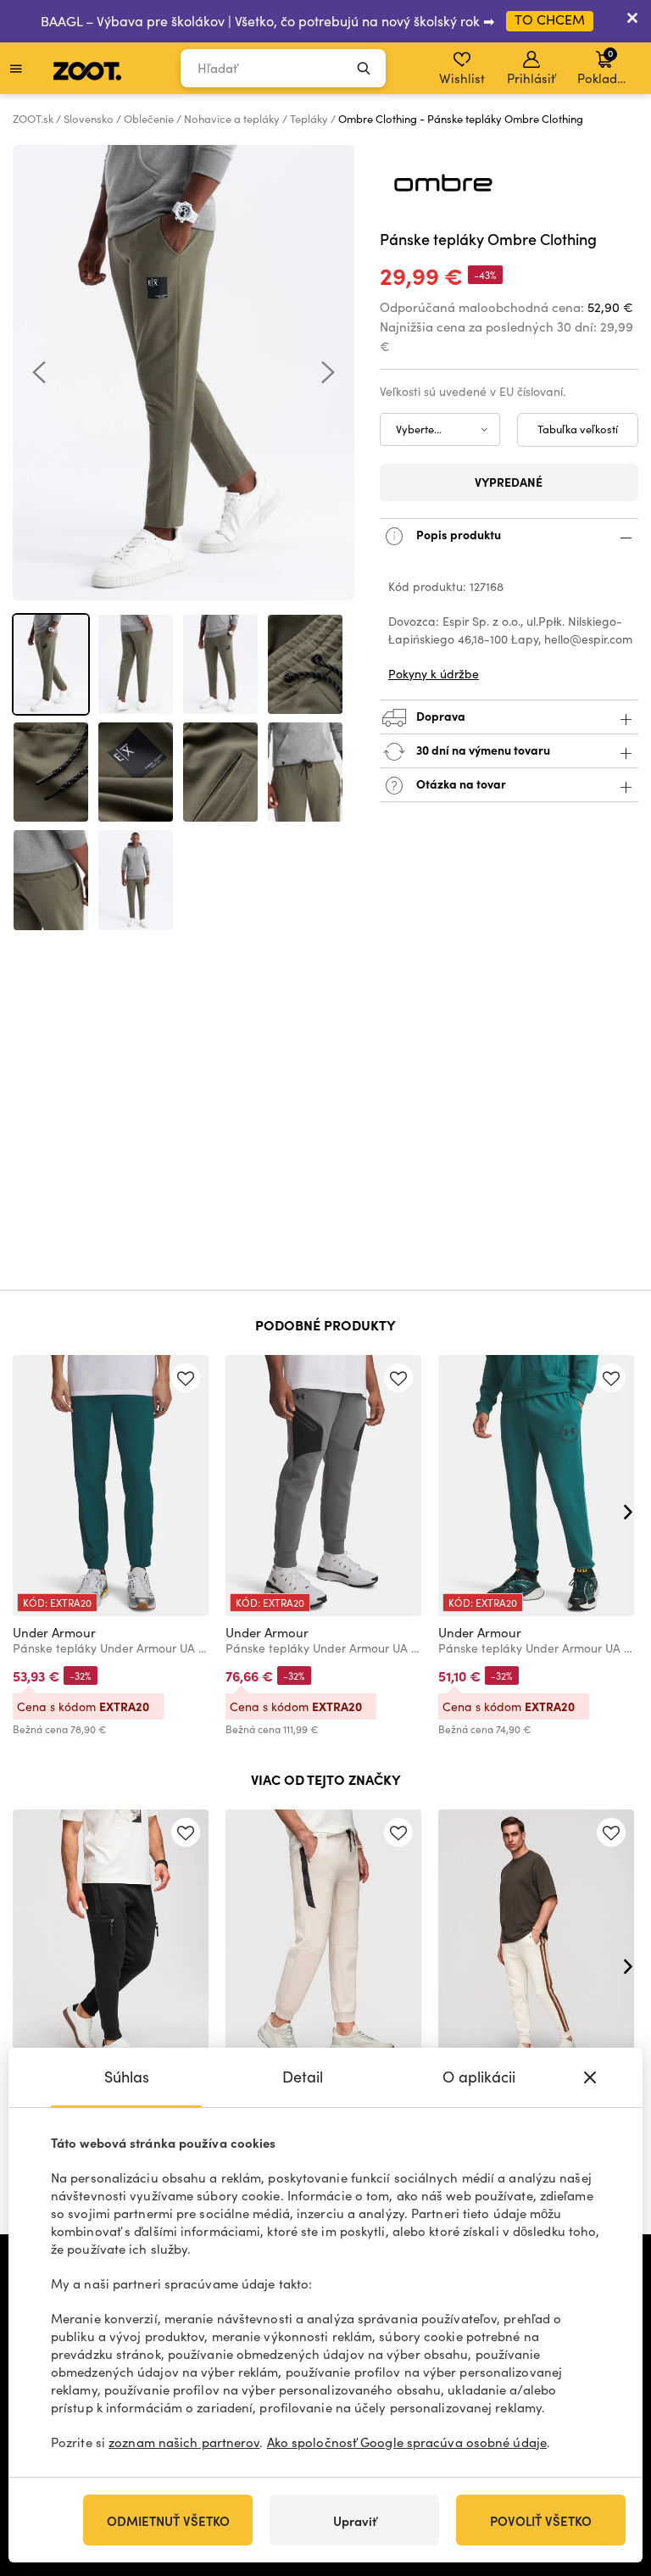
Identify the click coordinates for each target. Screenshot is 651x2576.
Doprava (440, 715)
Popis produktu (457, 533)
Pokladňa (605, 66)
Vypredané (509, 482)
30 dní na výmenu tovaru (482, 749)
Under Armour (54, 1632)
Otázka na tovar (460, 783)
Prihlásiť (531, 78)
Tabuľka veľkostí (578, 429)
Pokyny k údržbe (434, 674)
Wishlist (462, 78)
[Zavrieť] (632, 21)
